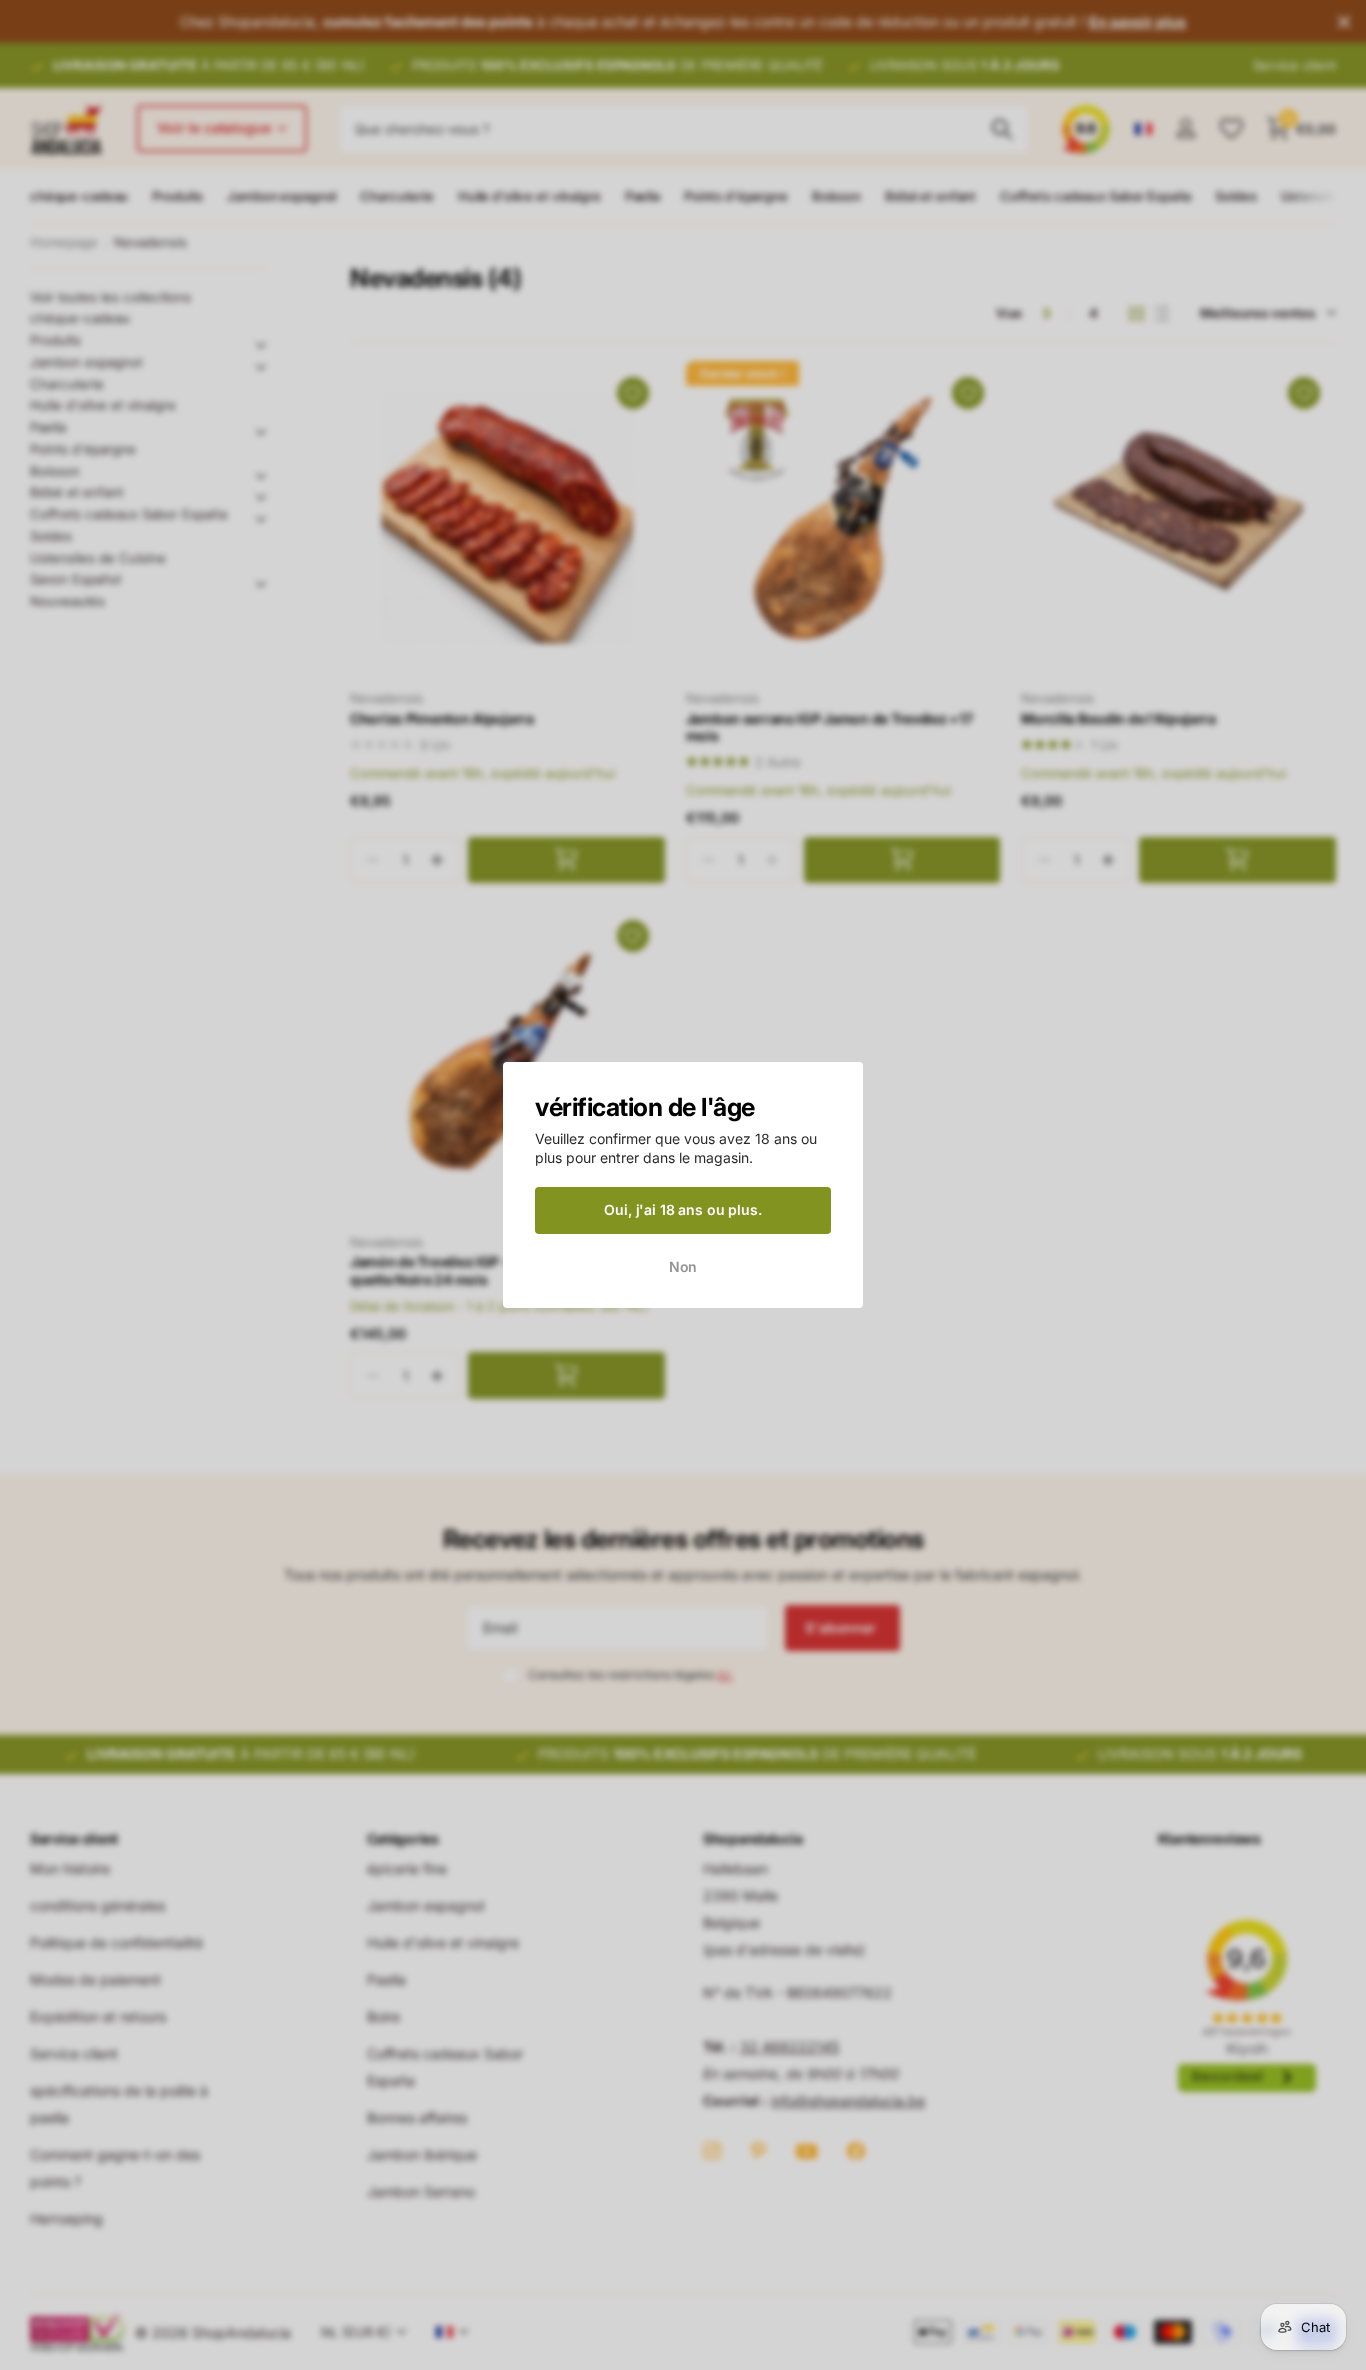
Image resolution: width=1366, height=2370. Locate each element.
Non (683, 1265)
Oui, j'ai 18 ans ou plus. (683, 1209)
